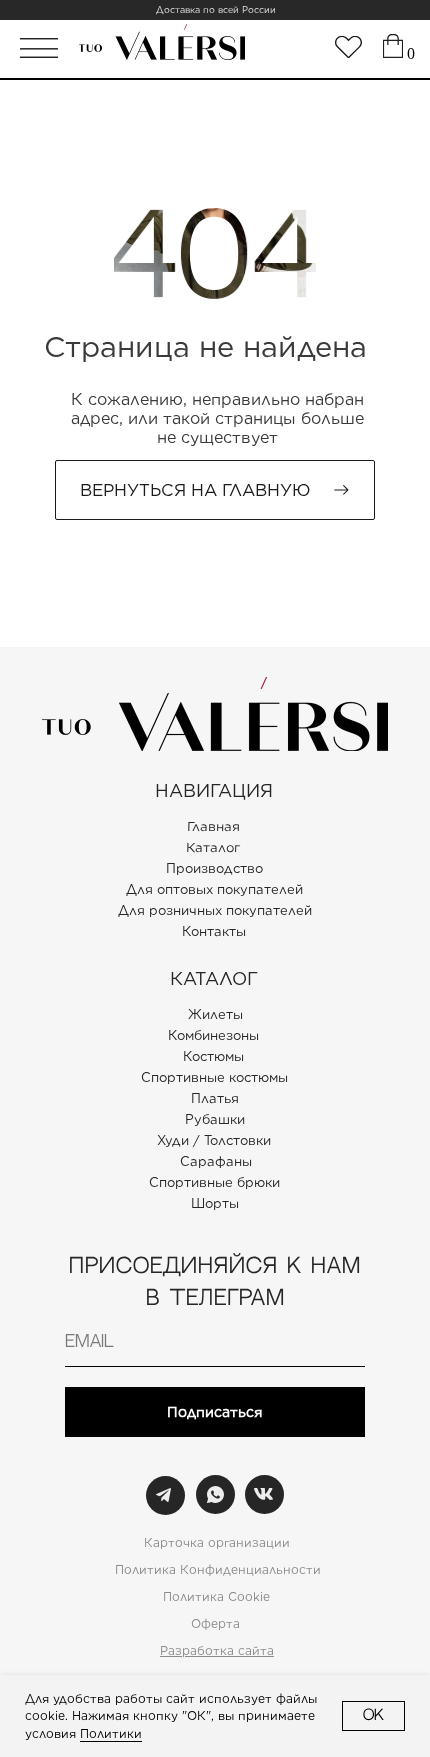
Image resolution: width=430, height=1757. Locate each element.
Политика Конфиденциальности (218, 1569)
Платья (215, 1098)
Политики (111, 1733)
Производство (214, 868)
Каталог (213, 848)
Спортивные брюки (214, 1182)
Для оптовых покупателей (214, 889)
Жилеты (215, 1014)
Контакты (214, 931)
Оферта (215, 1623)
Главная (213, 827)
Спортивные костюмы (214, 1077)
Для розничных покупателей (215, 910)
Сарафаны (216, 1161)
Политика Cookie (216, 1596)
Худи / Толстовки (214, 1140)
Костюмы (213, 1056)
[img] (348, 47)
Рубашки (215, 1119)
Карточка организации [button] (217, 1542)
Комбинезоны (213, 1035)
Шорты (215, 1203)
